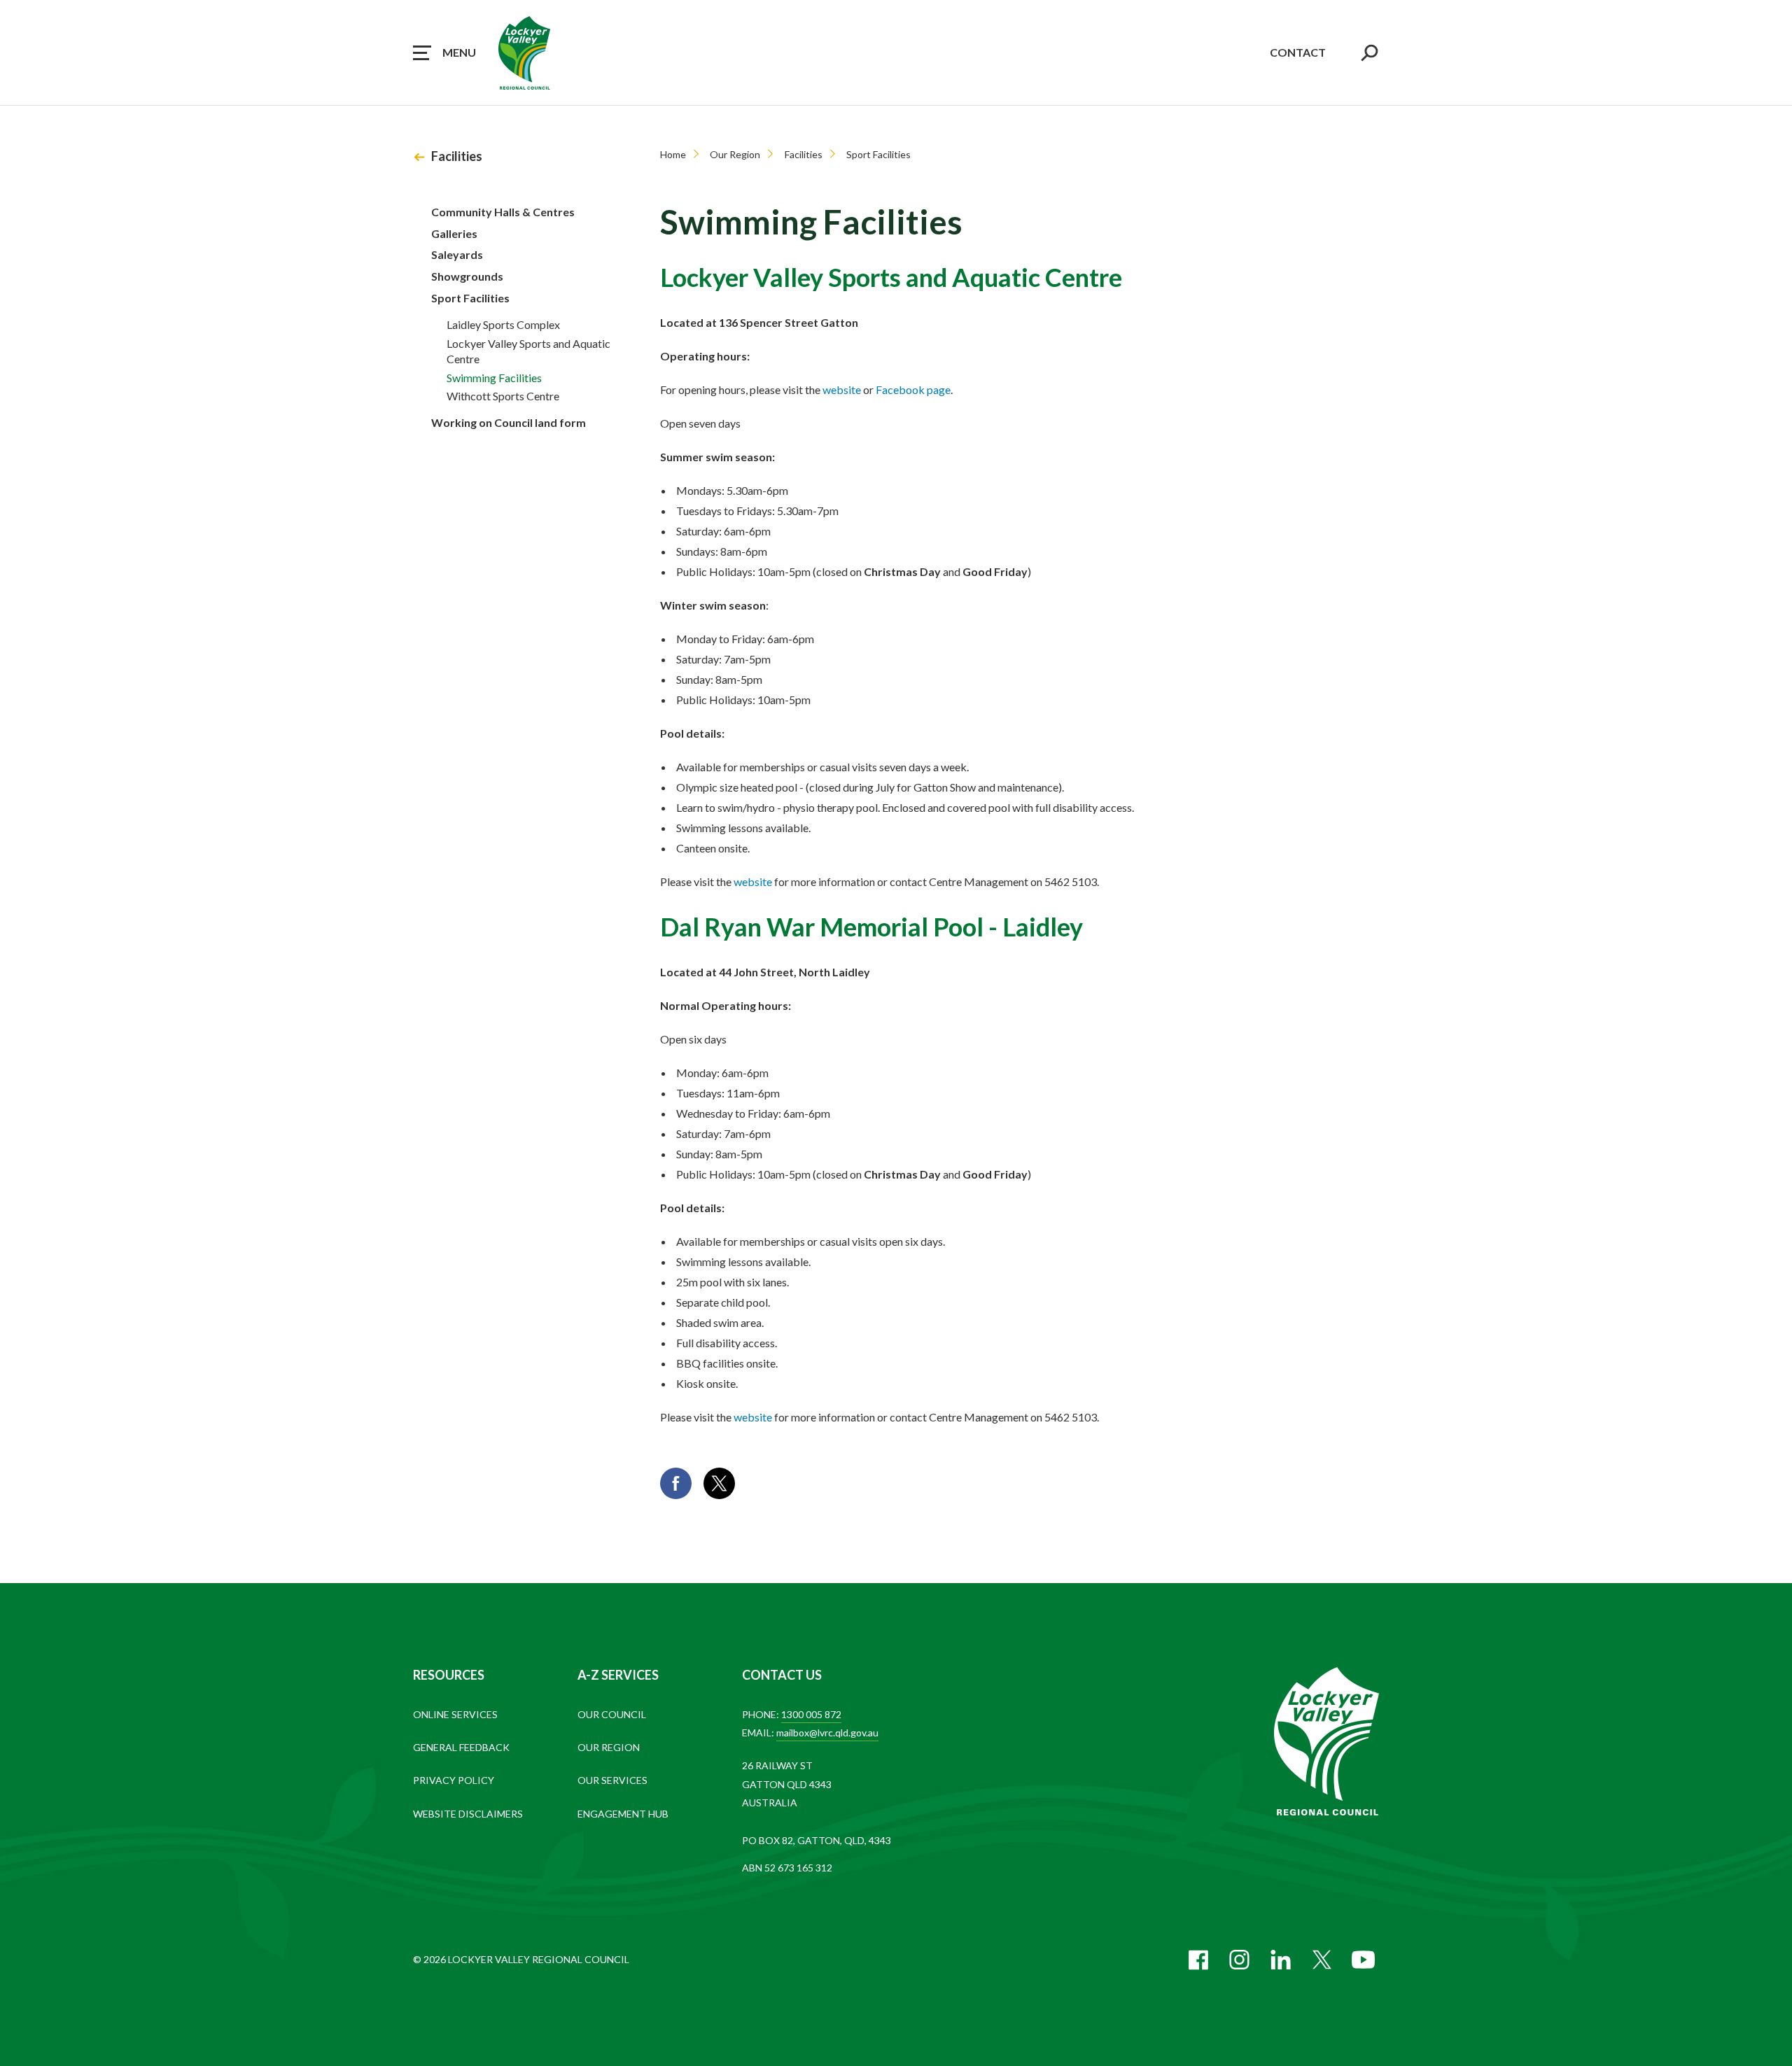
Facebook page (913, 389)
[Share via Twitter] (719, 1483)
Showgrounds (467, 276)
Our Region (735, 154)
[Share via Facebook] (676, 1483)
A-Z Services (618, 1675)
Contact (1298, 52)
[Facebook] (1198, 1960)
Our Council (612, 1714)
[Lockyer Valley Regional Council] (1326, 1743)
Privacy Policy (454, 1780)
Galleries (454, 233)
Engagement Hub (623, 1814)
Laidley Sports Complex (503, 324)
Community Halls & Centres (503, 212)
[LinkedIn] (1281, 1960)
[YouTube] (1363, 1960)
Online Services (455, 1714)
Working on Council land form (509, 422)
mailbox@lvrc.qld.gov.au (827, 1733)
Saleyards (457, 254)
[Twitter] (1322, 1960)
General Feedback (461, 1747)
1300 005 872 (811, 1714)
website (842, 389)
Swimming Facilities (494, 378)
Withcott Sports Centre (503, 396)
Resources (449, 1675)
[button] (444, 52)
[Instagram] (1239, 1960)
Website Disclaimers (468, 1814)
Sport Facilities (470, 298)
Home (673, 154)
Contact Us (782, 1675)
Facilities (457, 156)
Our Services (612, 1780)
